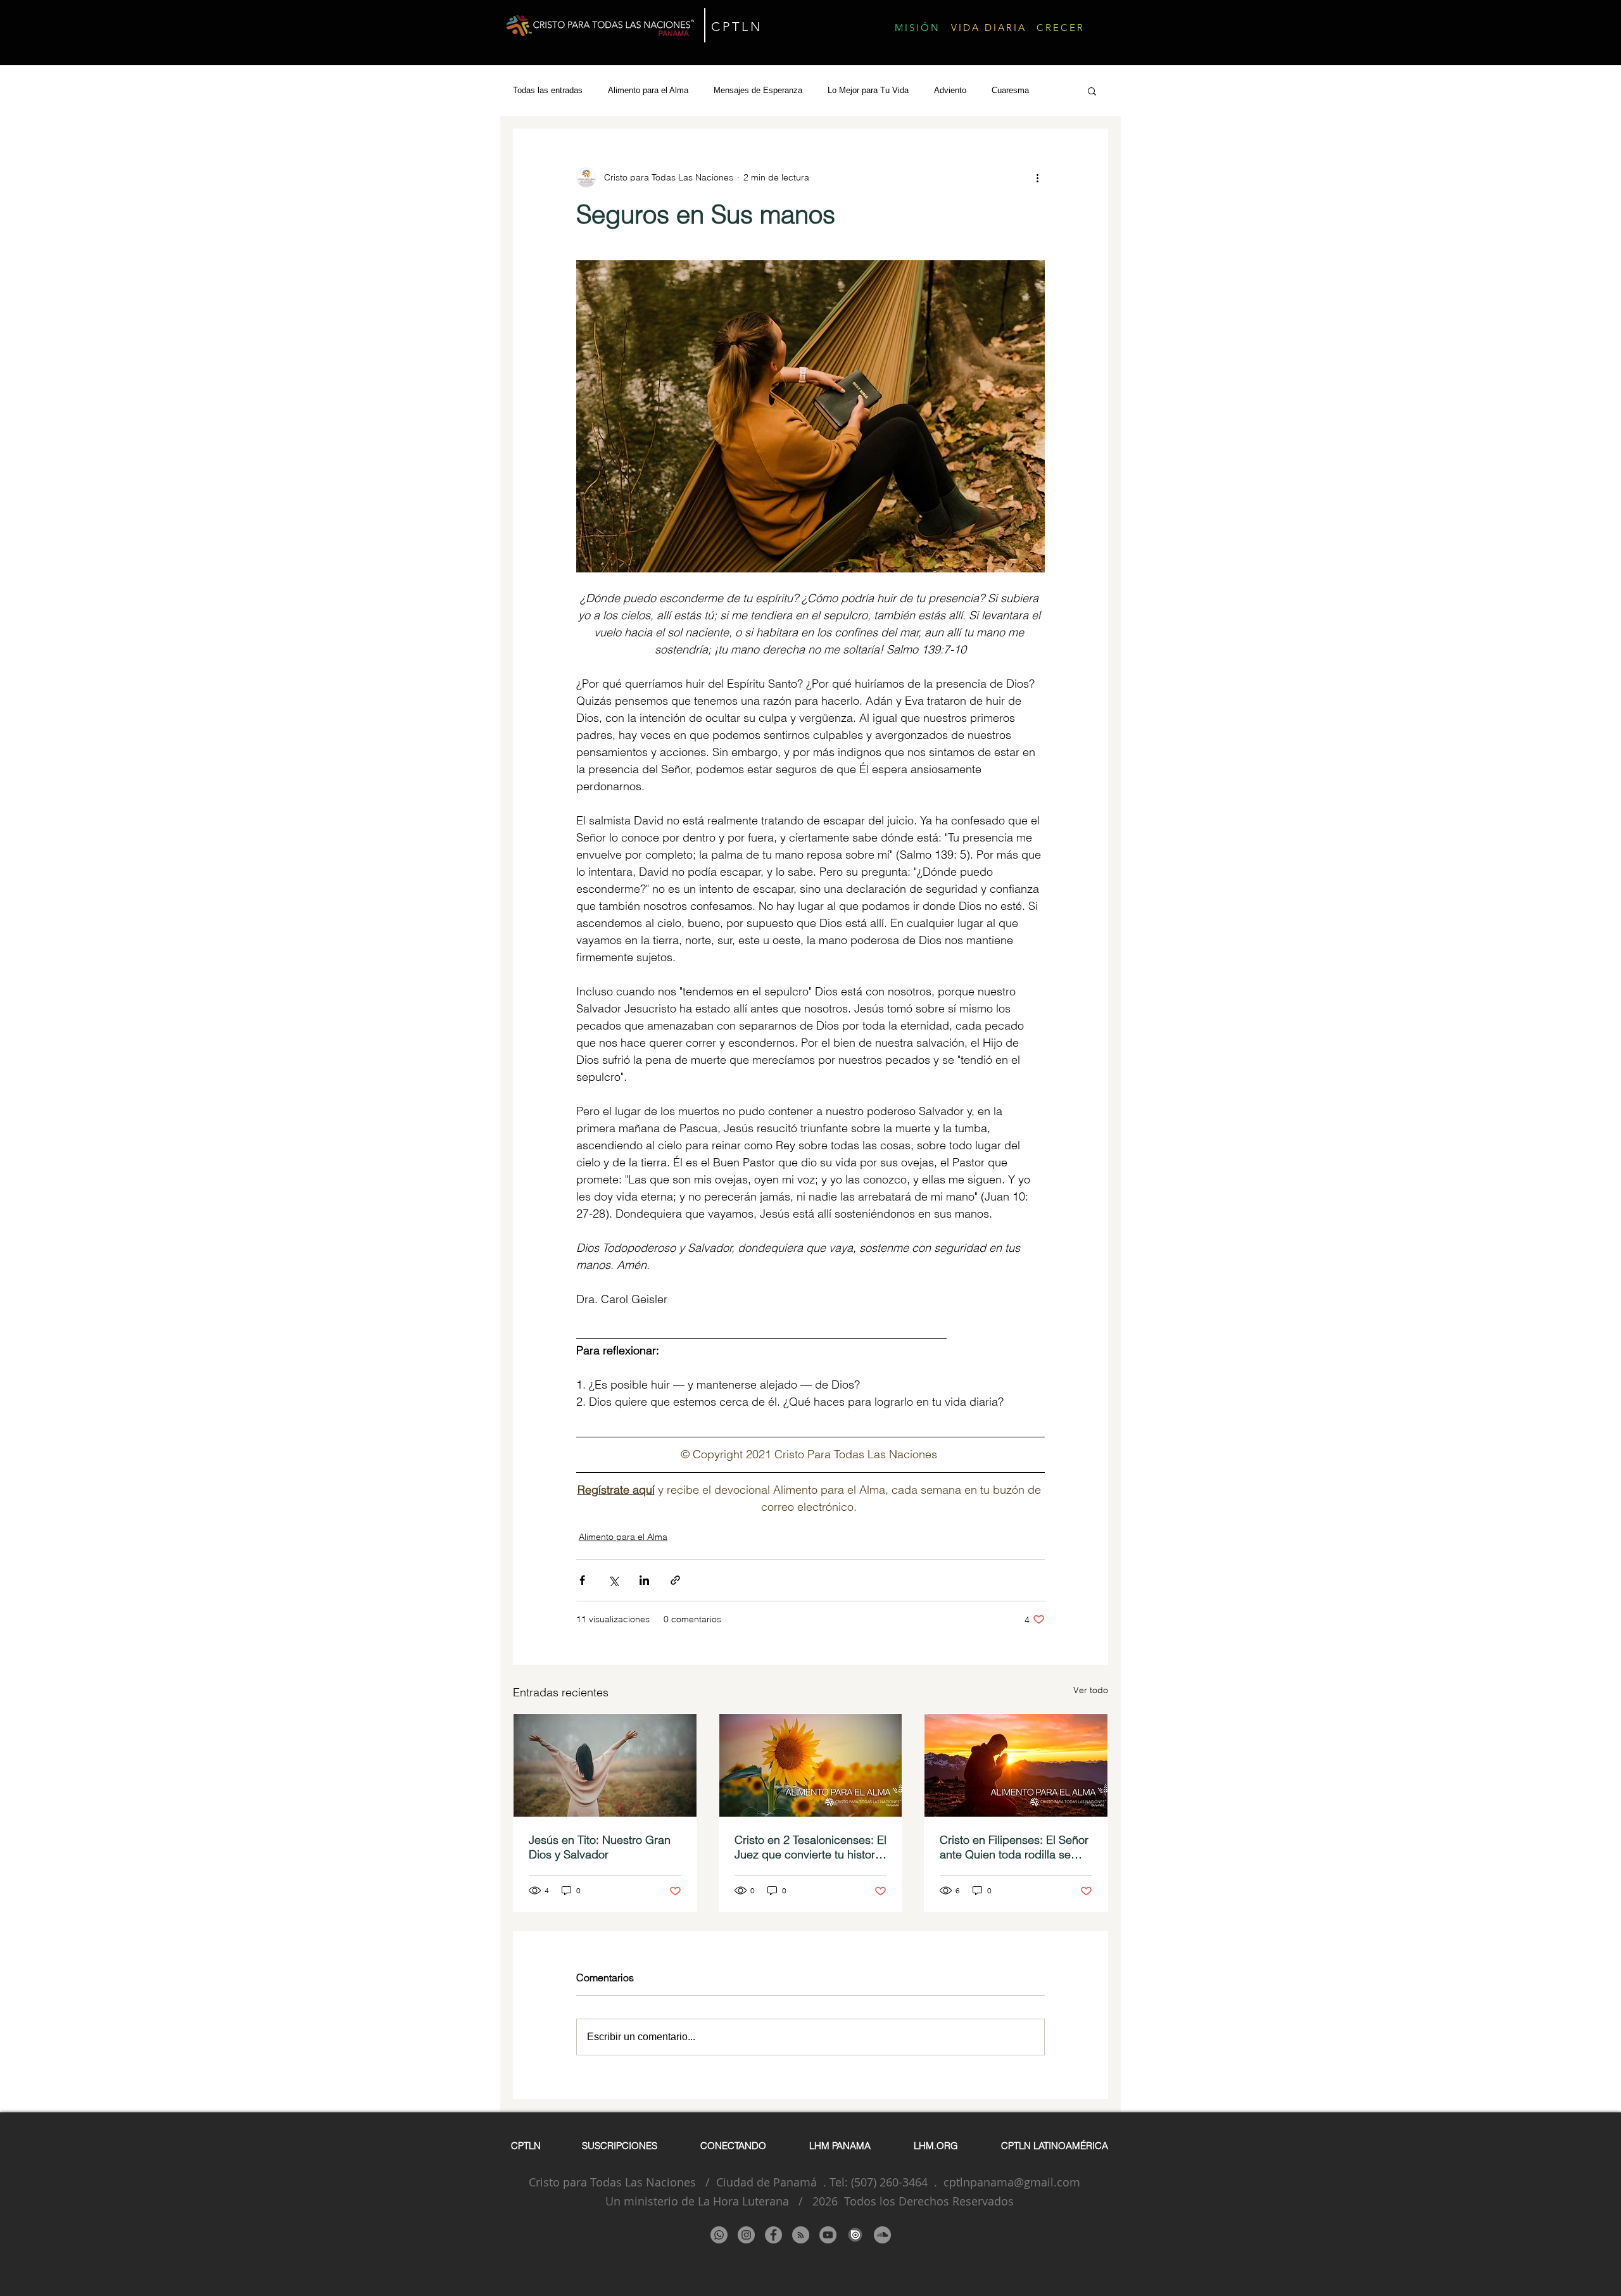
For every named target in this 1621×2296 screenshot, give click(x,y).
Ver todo (1091, 1690)
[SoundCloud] (882, 2235)
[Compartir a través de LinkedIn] (644, 1580)
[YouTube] (828, 2235)
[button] (1092, 91)
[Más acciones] (1037, 177)
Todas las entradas (548, 90)
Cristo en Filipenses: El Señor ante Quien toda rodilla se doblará (1014, 1847)
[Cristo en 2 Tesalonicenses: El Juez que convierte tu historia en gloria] (811, 1765)
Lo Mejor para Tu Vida (868, 90)
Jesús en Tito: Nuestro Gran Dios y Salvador (600, 1847)
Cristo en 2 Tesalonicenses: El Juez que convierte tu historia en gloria (810, 1847)
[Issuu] (855, 2235)
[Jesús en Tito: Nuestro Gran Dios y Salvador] (605, 1765)
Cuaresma (1010, 90)
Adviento (950, 90)
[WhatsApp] (719, 2235)
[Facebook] (773, 2235)
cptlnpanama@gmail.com (1012, 2182)
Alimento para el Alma (648, 90)
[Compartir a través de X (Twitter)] (613, 1580)
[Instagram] (746, 2235)
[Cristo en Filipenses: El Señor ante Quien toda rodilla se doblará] (1016, 1765)
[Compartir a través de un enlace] (675, 1580)
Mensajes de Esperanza (758, 90)
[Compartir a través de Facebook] (582, 1580)
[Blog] (801, 2235)
